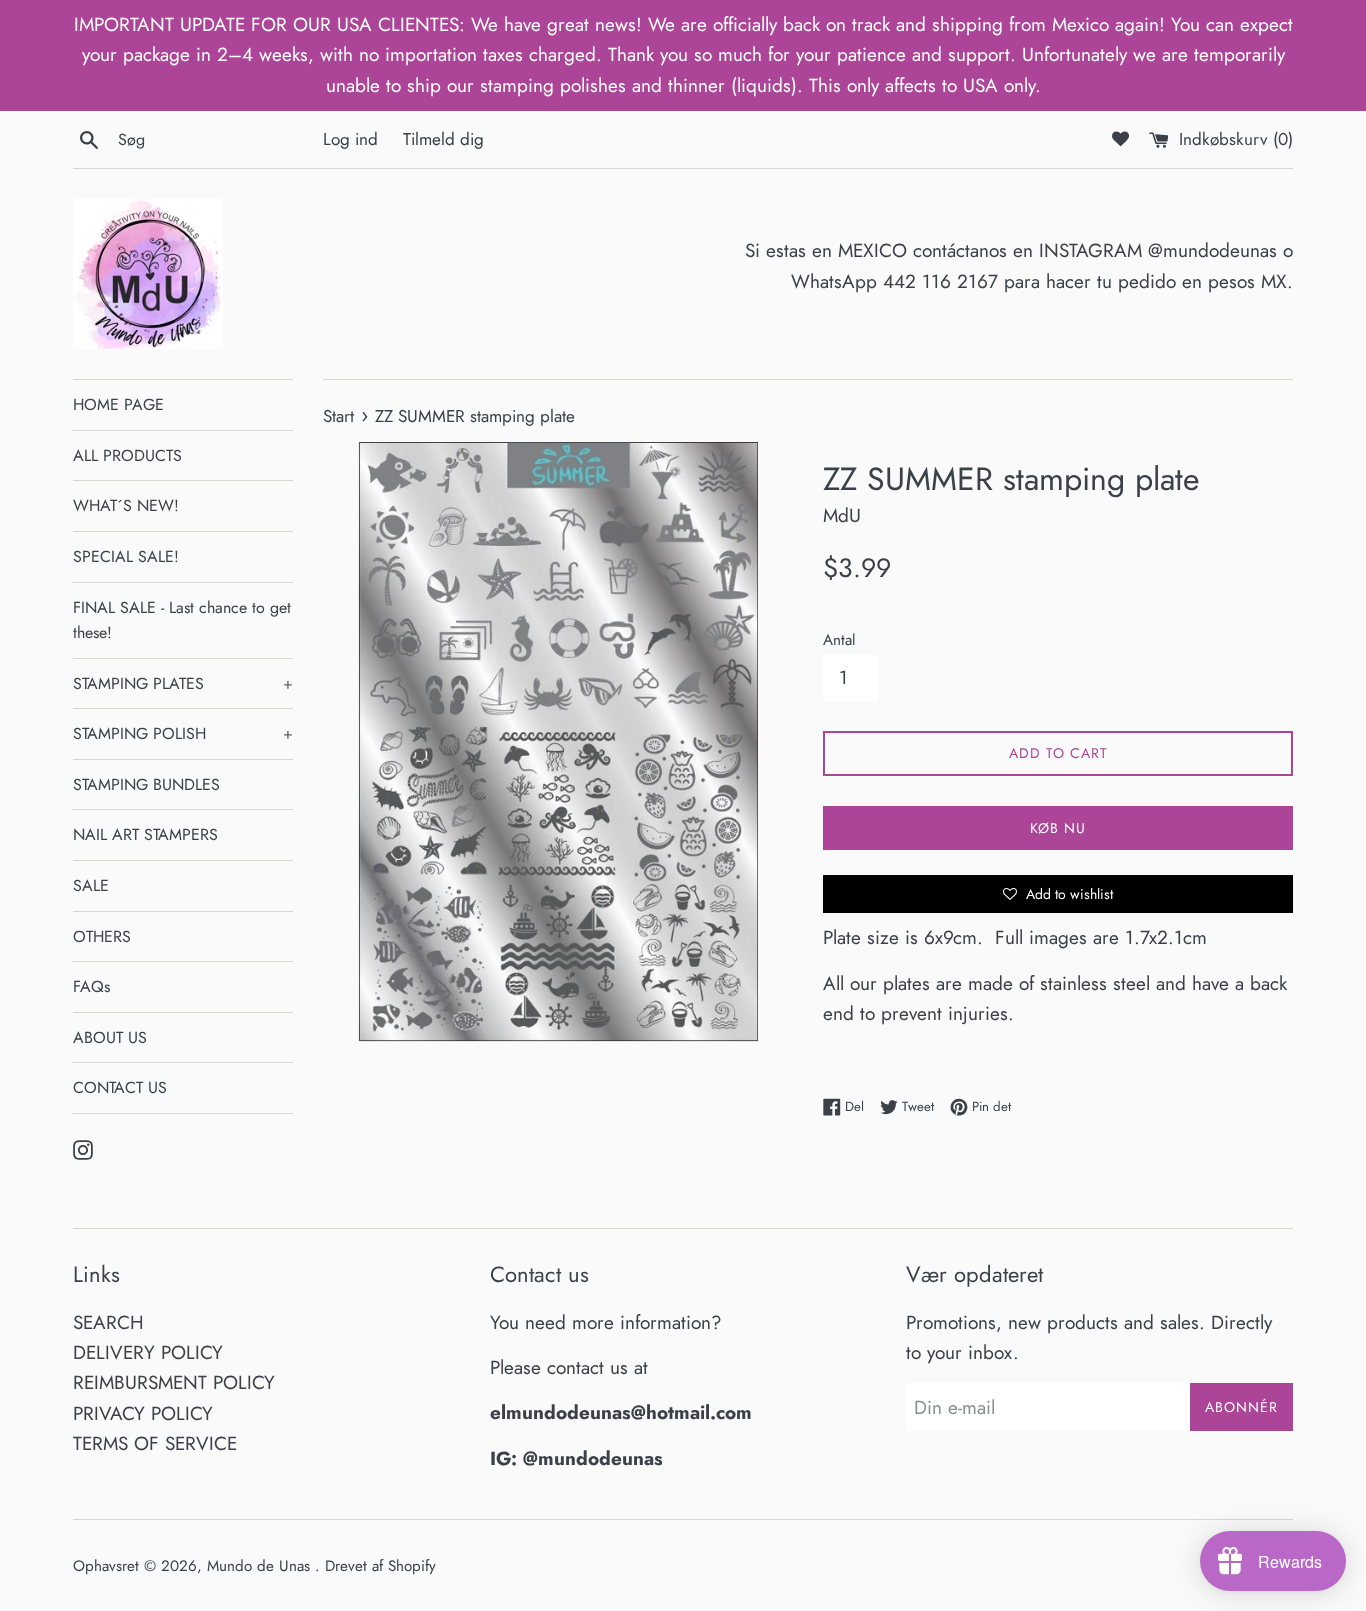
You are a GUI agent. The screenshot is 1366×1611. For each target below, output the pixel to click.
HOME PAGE (118, 404)
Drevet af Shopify (380, 1566)
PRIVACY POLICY (143, 1413)
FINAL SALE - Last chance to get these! (182, 620)
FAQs (91, 986)
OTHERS (102, 936)
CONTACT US (120, 1087)
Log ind (350, 139)
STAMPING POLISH (183, 733)
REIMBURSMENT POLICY (174, 1382)
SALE (91, 885)
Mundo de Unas (261, 1566)
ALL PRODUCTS (127, 455)
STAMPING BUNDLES (146, 784)
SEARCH (108, 1322)
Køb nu (1058, 828)
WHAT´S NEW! (126, 505)
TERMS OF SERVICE (155, 1443)
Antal (839, 640)
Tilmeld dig (443, 139)
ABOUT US (110, 1037)
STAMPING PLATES (183, 683)
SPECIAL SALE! (126, 556)
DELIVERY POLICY (148, 1352)
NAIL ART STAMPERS (145, 834)
